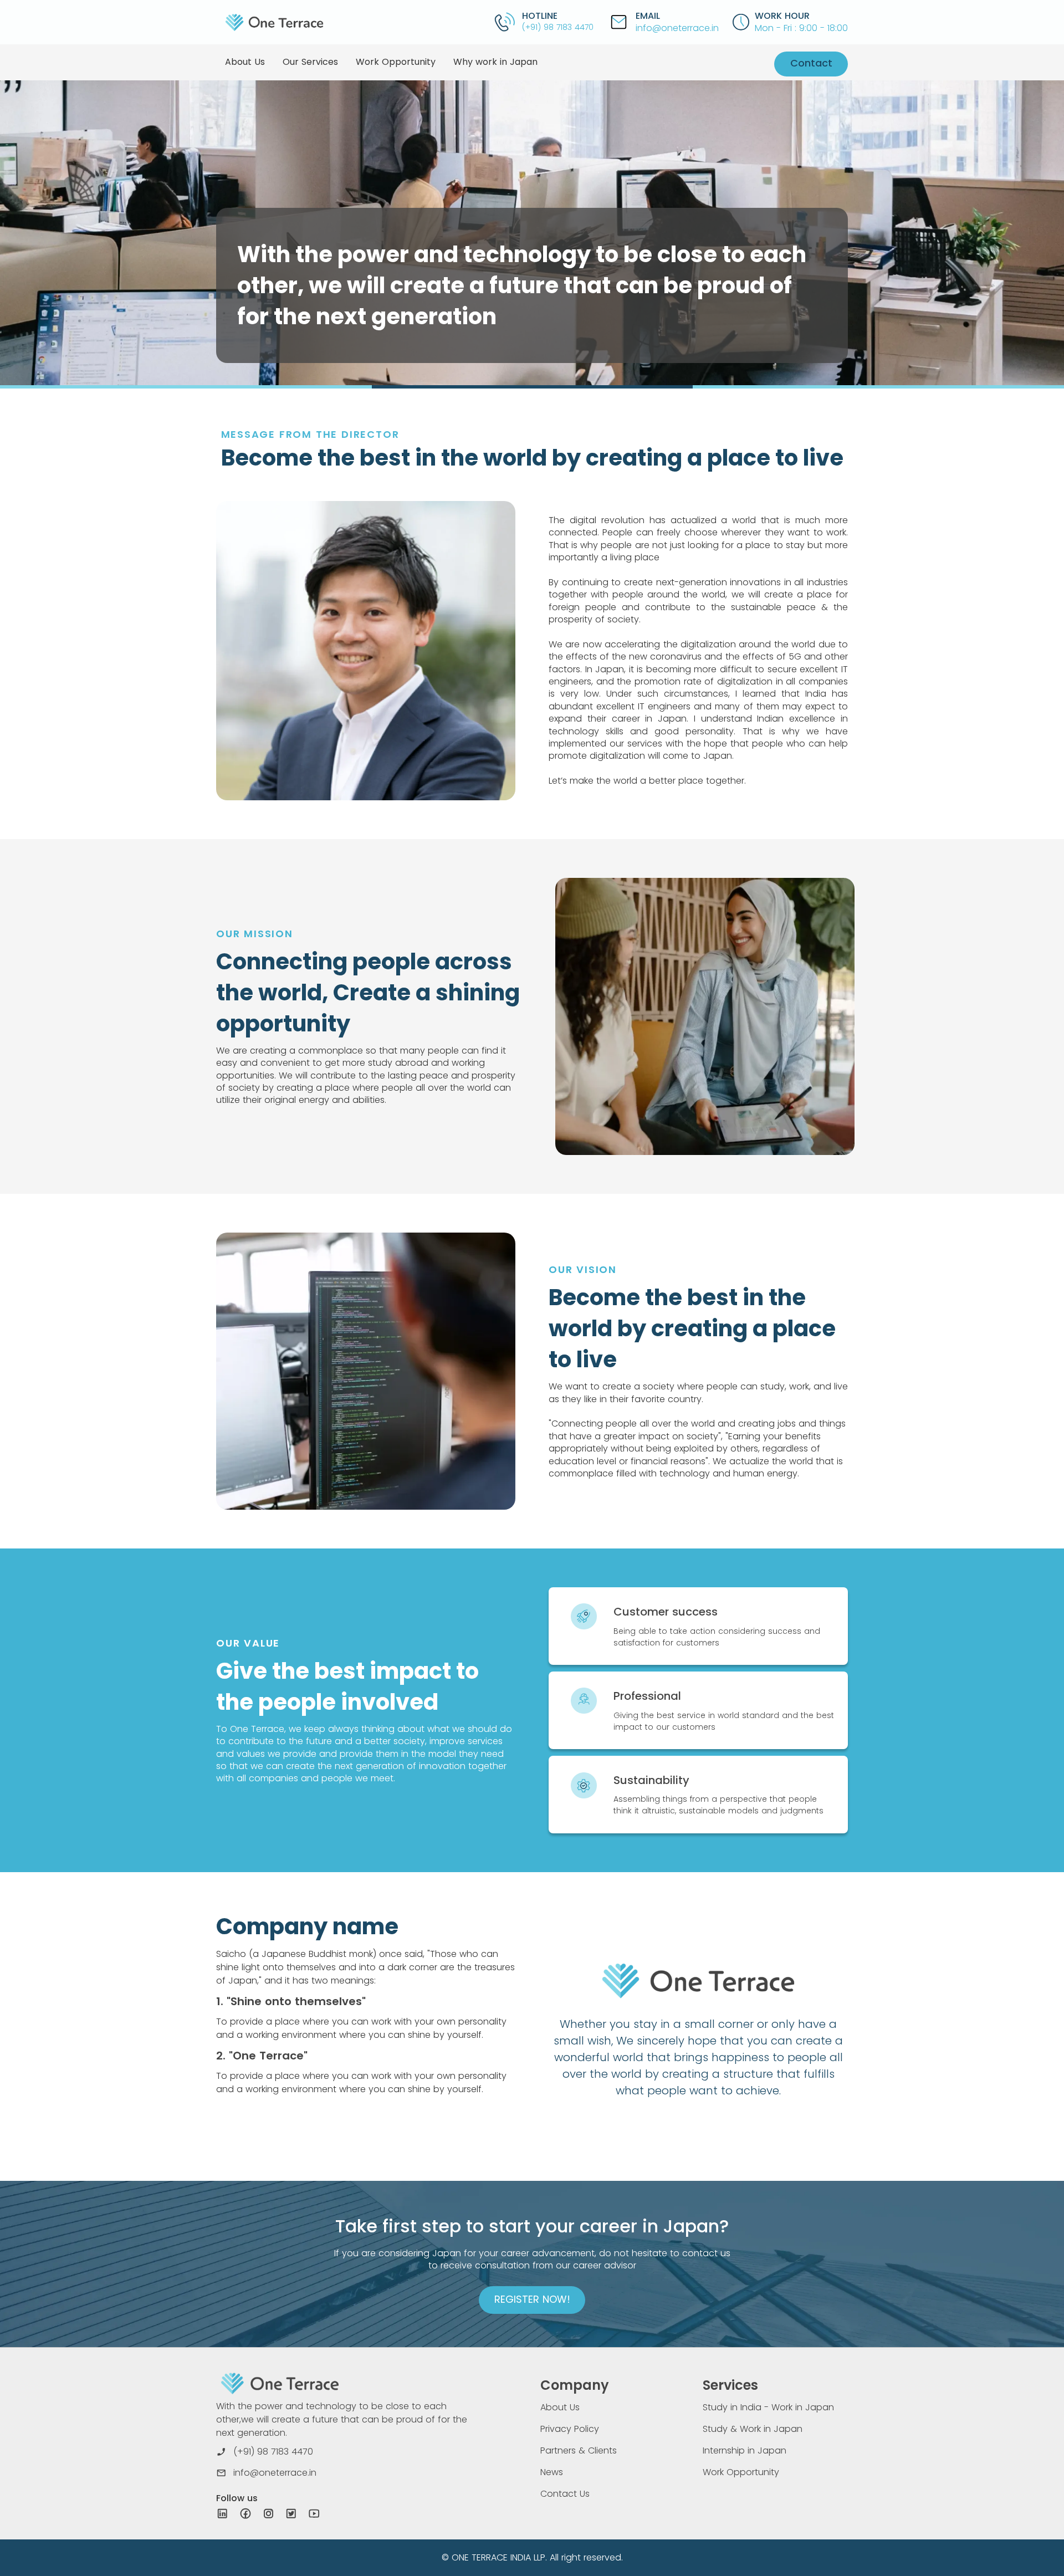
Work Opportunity (741, 2472)
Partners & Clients (579, 2450)
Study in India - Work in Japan (768, 2407)
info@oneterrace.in (677, 28)
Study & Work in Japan (753, 2429)
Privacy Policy (570, 2429)
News (552, 2472)
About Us (560, 2407)
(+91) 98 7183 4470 (558, 27)
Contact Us (565, 2494)
